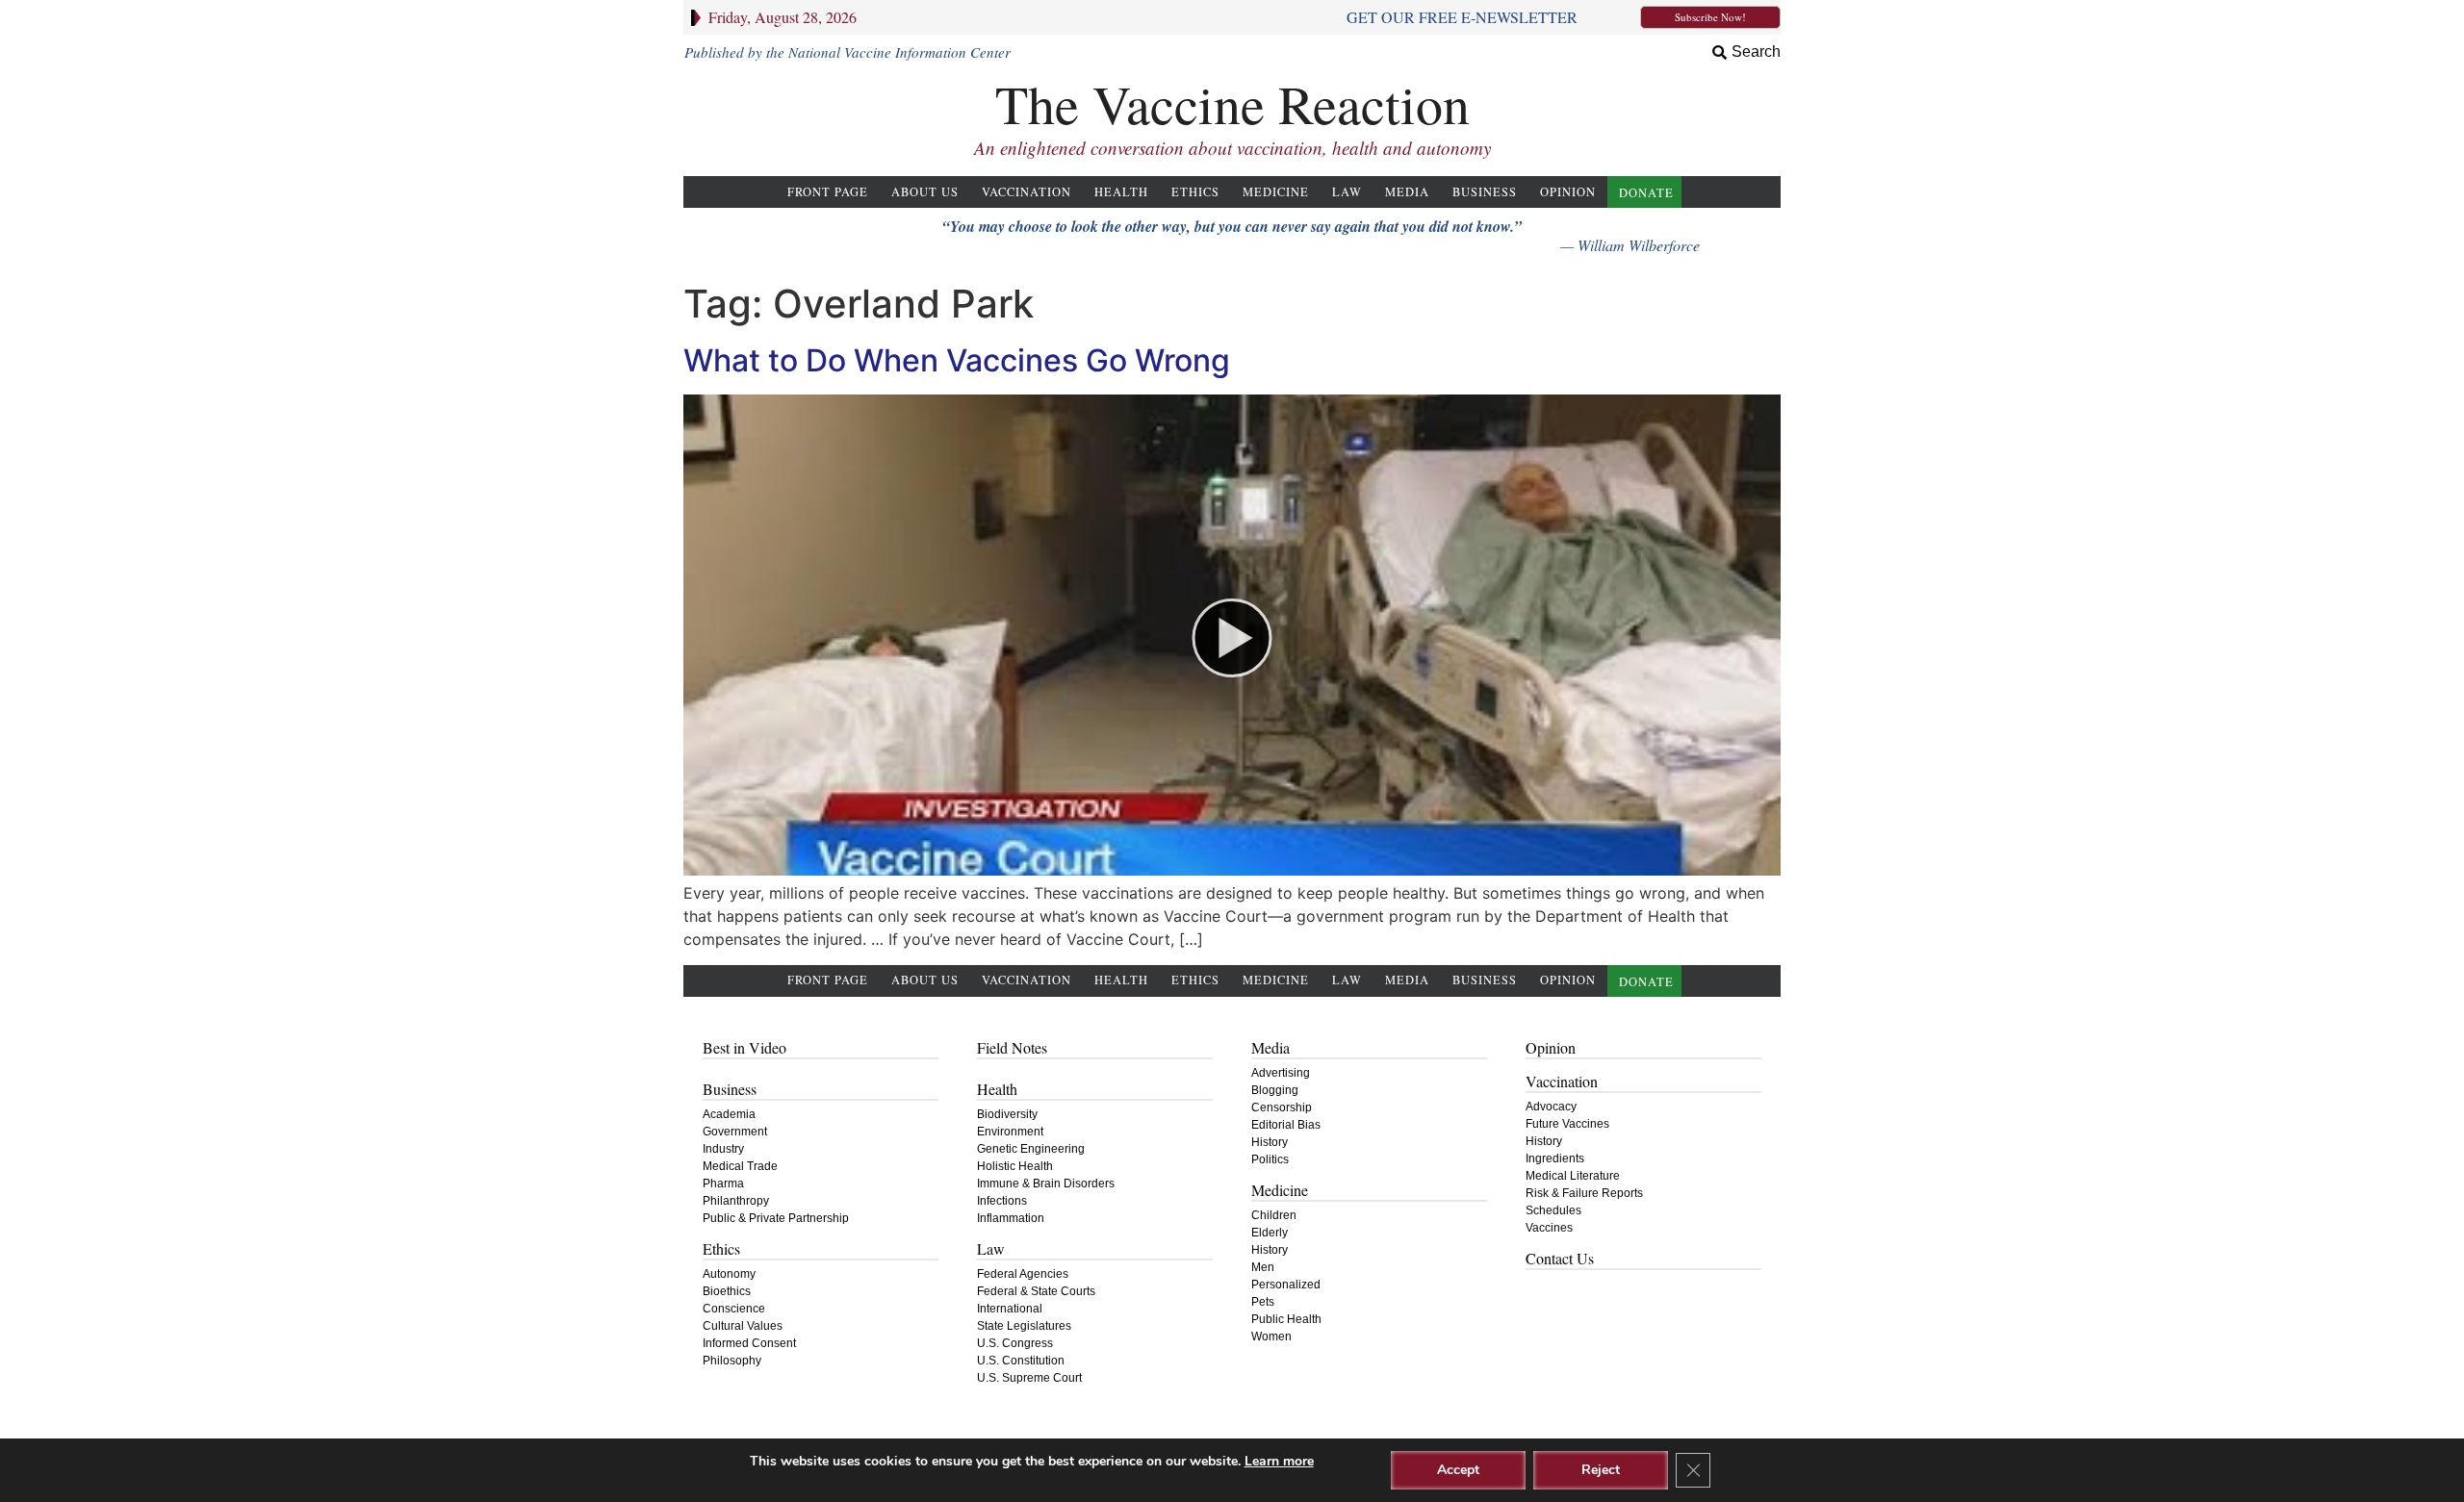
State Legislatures (1024, 1326)
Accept (1458, 1470)
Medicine (1276, 192)
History (1270, 1142)
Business (1485, 192)
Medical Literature (1573, 1176)
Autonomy (729, 1274)
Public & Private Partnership (776, 1218)
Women (1271, 1337)
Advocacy (1551, 1107)
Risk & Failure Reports (1584, 1193)
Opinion (1568, 192)
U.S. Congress (1015, 1343)
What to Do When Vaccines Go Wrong (957, 360)
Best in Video (744, 1047)
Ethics (1195, 192)
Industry (723, 1149)
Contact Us (1560, 1258)
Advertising (1281, 1073)
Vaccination (1027, 192)
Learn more (1279, 1461)
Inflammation (1011, 1218)
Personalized (1286, 1285)
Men (1263, 1267)
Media (1407, 192)
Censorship (1282, 1107)
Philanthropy (736, 1201)
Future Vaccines (1567, 1124)
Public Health (1286, 1319)
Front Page (828, 192)
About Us (925, 192)
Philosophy (732, 1361)
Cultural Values (743, 1326)
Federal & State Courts (1036, 1291)
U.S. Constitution (1021, 1361)
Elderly (1270, 1233)
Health (1121, 192)
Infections (1002, 1201)
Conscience (734, 1309)
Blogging (1275, 1090)
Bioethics (727, 1291)
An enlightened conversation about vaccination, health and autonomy (1232, 148)
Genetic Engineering (1031, 1149)
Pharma (723, 1184)
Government (735, 1132)
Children (1274, 1215)
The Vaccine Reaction (1232, 103)
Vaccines (1549, 1228)
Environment (1010, 1132)
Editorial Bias (1286, 1125)
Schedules (1553, 1210)
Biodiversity (1007, 1114)
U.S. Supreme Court (1029, 1378)
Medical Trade (740, 1166)
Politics (1270, 1159)
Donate (1646, 193)
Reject (1601, 1470)
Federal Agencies (1023, 1274)
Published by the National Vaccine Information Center (847, 52)
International (1010, 1309)
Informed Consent (749, 1343)
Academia (729, 1114)
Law (1347, 192)
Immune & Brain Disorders (1046, 1184)
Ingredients (1555, 1158)
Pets (1263, 1302)
